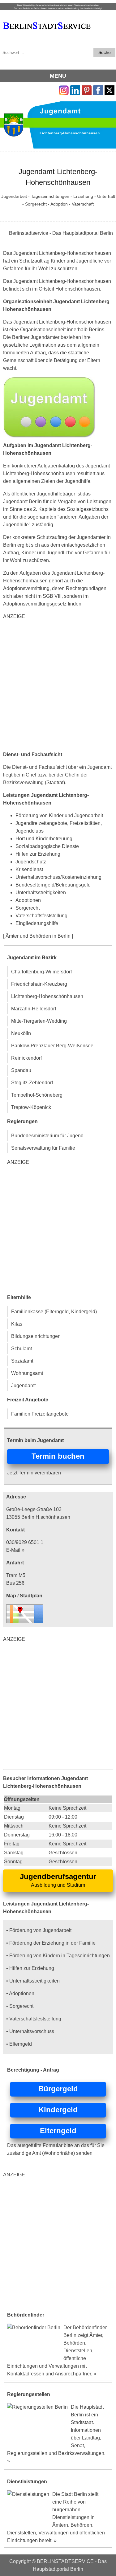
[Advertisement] (58, 685)
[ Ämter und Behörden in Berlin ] (38, 936)
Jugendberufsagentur (58, 1876)
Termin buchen (58, 1456)
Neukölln (21, 1033)
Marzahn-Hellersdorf (34, 1009)
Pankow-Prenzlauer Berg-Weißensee (52, 1046)
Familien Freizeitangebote (40, 1414)
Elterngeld (58, 2131)
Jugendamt (23, 1386)
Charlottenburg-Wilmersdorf (41, 972)
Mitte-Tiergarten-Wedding (39, 1021)
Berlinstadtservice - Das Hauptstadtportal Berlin (61, 233)
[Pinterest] (87, 89)
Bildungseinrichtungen (36, 1336)
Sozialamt (22, 1361)
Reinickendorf (26, 1058)
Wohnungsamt (27, 1373)
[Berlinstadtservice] (58, 7)
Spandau (21, 1070)
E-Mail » (15, 1550)
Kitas (17, 1324)
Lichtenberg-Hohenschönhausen (47, 996)
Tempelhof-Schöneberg (37, 1095)
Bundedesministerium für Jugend (47, 1136)
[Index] (47, 19)
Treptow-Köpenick (31, 1107)
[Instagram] (64, 89)
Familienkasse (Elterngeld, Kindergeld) (54, 1312)
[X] (110, 89)
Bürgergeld (58, 2089)
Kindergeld (58, 2110)
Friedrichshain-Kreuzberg (39, 984)
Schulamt (21, 1349)
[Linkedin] (75, 89)
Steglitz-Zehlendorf (32, 1083)
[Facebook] (98, 89)
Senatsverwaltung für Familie (43, 1148)
